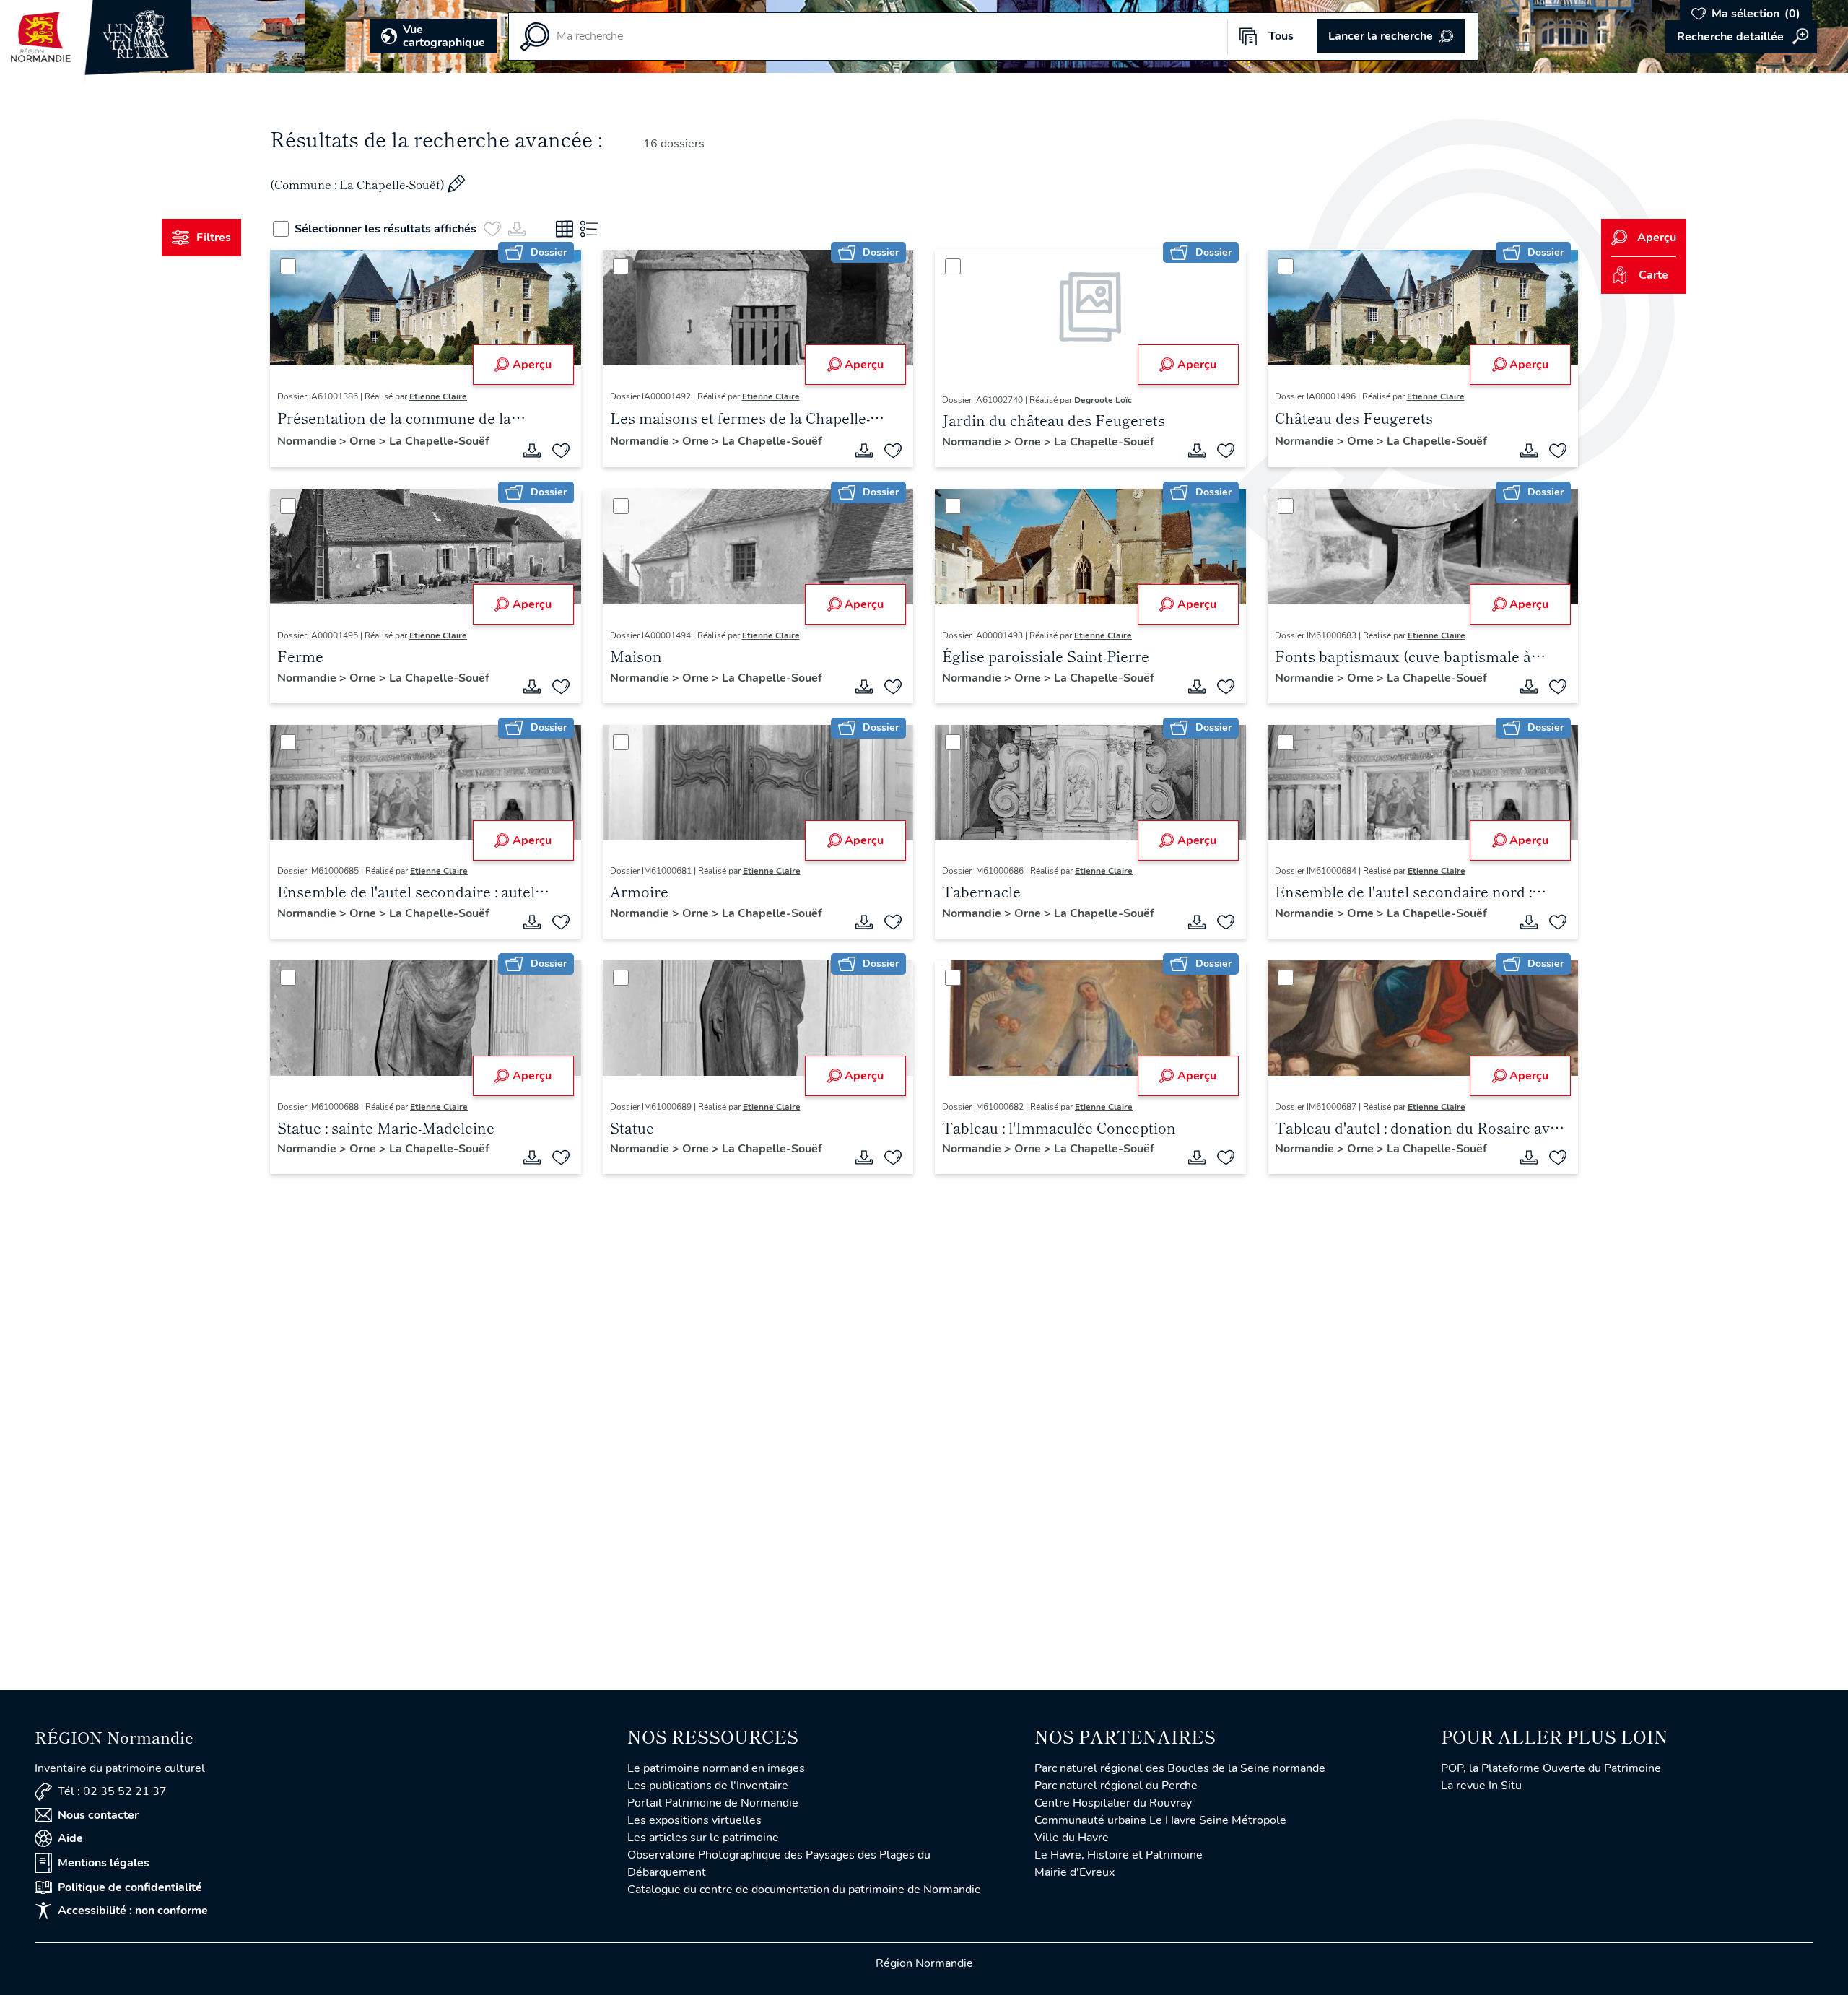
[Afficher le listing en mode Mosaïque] (565, 229)
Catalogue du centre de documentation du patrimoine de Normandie (804, 1890)
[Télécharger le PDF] (532, 451)
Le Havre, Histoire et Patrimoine (1119, 1855)
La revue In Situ (1481, 1786)
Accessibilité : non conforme (133, 1911)
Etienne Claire (438, 396)
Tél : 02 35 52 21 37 (112, 1791)
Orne (364, 441)
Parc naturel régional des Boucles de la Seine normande (1180, 1768)
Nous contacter (98, 1815)
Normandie (308, 441)
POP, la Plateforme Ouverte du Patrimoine (1551, 1768)
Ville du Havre (1072, 1838)
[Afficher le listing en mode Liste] (589, 229)
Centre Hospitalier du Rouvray (1113, 1803)
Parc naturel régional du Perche (1116, 1786)
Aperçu (532, 365)
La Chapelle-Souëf (439, 441)
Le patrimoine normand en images (716, 1768)
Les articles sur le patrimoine (703, 1838)
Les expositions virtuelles (694, 1820)
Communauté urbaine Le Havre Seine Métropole (1160, 1820)
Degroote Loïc (1103, 400)
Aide (70, 1838)
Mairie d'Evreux (1075, 1872)
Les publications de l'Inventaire (708, 1786)
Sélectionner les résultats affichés (385, 229)
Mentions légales (104, 1863)
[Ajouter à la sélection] (561, 451)
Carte (1653, 275)
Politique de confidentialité (130, 1887)
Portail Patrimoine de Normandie (713, 1803)
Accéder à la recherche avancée (1741, 37)
